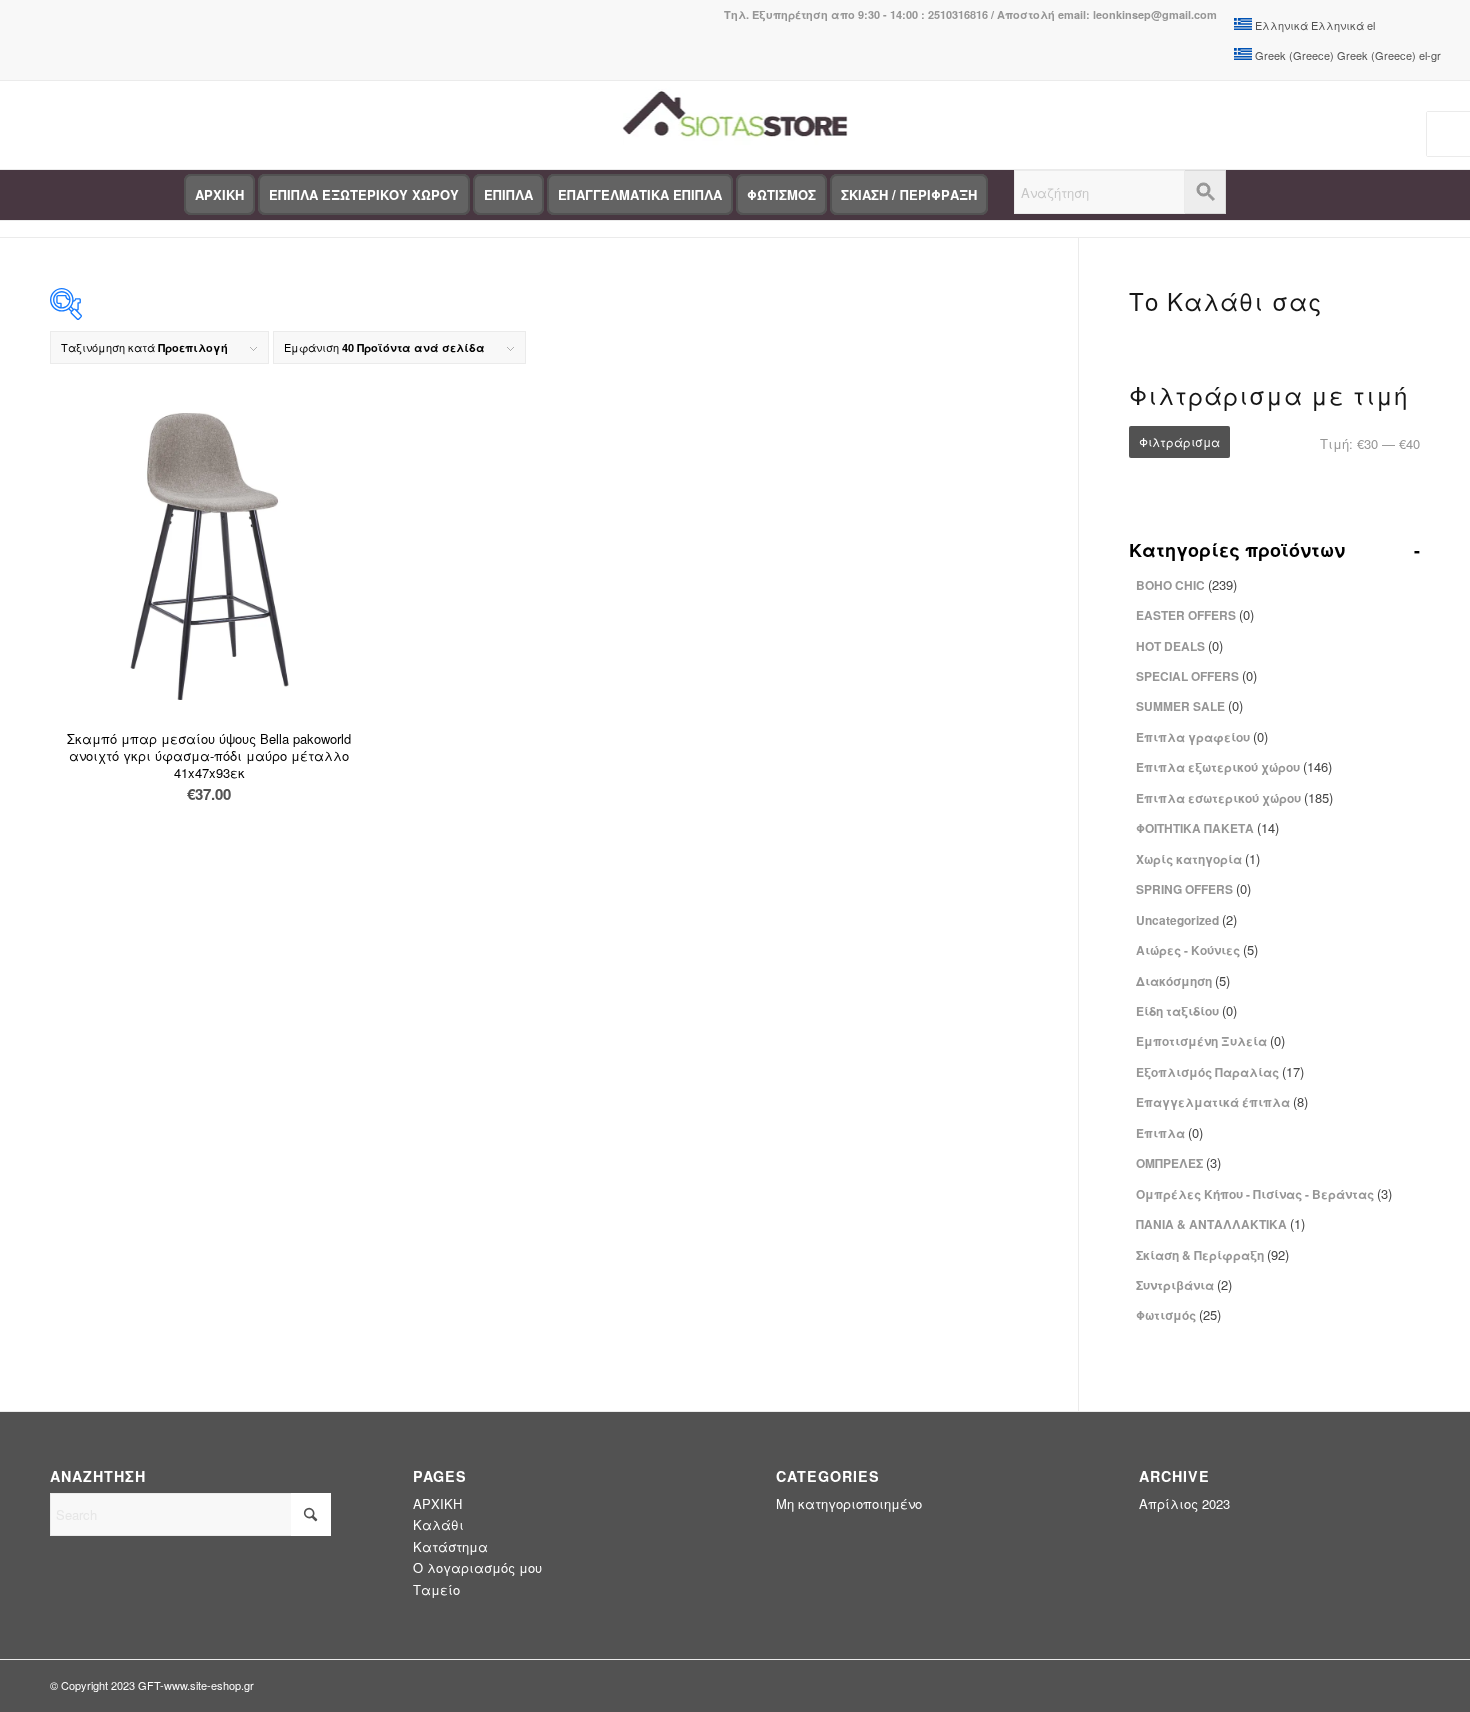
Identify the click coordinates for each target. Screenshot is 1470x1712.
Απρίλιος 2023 (1184, 1503)
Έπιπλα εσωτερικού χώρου (1234, 797)
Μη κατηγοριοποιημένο (849, 1503)
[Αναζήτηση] (1120, 195)
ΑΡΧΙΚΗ (437, 1503)
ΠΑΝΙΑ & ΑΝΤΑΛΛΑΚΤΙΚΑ (1220, 1223)
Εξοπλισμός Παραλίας (1220, 1071)
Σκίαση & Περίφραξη (1212, 1254)
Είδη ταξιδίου (1186, 1010)
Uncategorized (1186, 919)
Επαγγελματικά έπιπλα (1222, 1101)
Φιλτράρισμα (1179, 441)
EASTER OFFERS (1195, 614)
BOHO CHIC (1186, 584)
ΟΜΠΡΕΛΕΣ (1178, 1162)
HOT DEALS (1179, 645)
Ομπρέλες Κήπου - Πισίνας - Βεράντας (1264, 1193)
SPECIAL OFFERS (1196, 675)
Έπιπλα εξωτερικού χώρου (1234, 766)
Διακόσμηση (1183, 980)
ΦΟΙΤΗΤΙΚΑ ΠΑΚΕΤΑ (1207, 827)
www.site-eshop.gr (209, 1685)
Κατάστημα (450, 1546)
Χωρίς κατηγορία (1198, 858)
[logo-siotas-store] (735, 125)
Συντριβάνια (1184, 1284)
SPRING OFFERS (1193, 888)
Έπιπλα (1169, 1132)
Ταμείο (436, 1589)
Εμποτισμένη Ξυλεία (1210, 1040)
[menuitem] (219, 195)
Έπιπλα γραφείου (1202, 736)
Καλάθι (438, 1524)
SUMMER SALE (1189, 705)
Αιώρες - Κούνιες (1197, 949)
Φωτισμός (1178, 1314)
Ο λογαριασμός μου (477, 1567)
